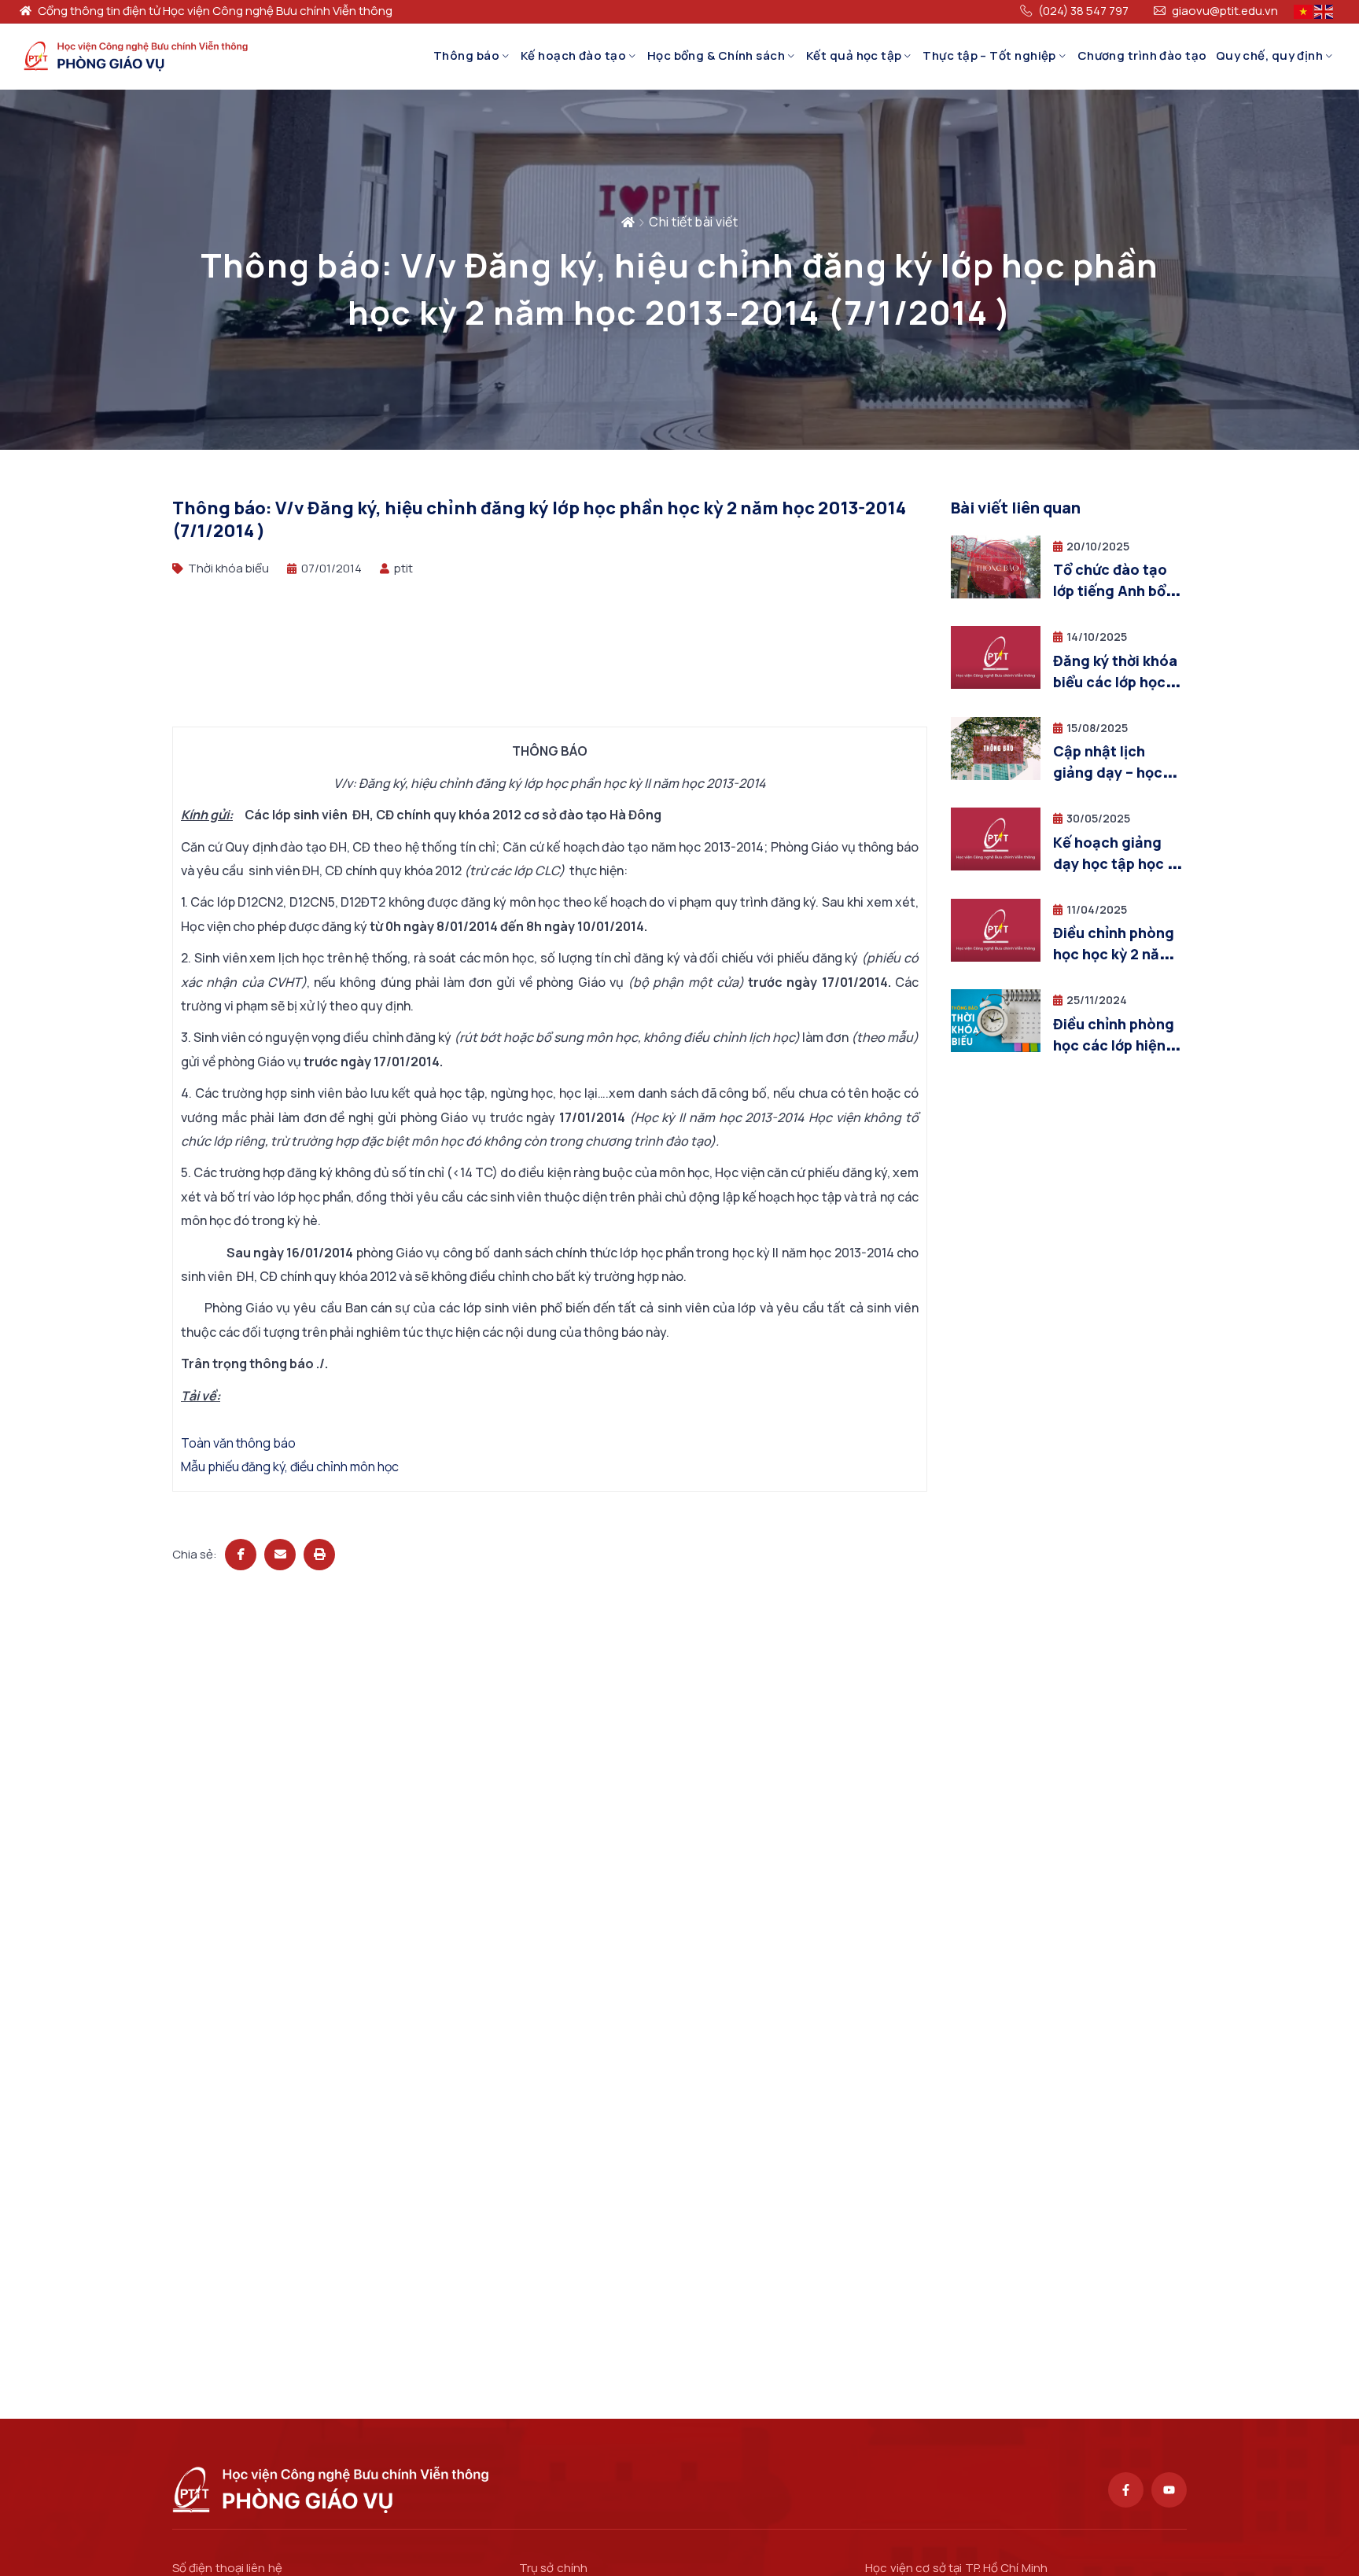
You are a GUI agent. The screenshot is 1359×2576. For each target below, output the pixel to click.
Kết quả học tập (854, 55)
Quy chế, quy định (1270, 55)
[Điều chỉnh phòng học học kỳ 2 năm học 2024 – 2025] (996, 957)
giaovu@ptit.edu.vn (1225, 11)
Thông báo (466, 55)
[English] (1324, 11)
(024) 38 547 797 (1083, 11)
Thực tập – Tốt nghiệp (989, 55)
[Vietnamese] (1304, 11)
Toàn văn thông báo (238, 1443)
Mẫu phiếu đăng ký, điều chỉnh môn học (290, 1466)
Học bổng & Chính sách (716, 55)
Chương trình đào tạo (1142, 55)
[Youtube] (1169, 2490)
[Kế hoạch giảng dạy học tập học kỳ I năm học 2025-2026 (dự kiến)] (996, 866)
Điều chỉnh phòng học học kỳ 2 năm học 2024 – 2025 (1114, 954)
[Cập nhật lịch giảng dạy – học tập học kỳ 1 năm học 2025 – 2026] (996, 776)
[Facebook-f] (1126, 2490)
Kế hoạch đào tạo (573, 55)
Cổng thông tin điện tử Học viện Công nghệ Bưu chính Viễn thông (215, 11)
